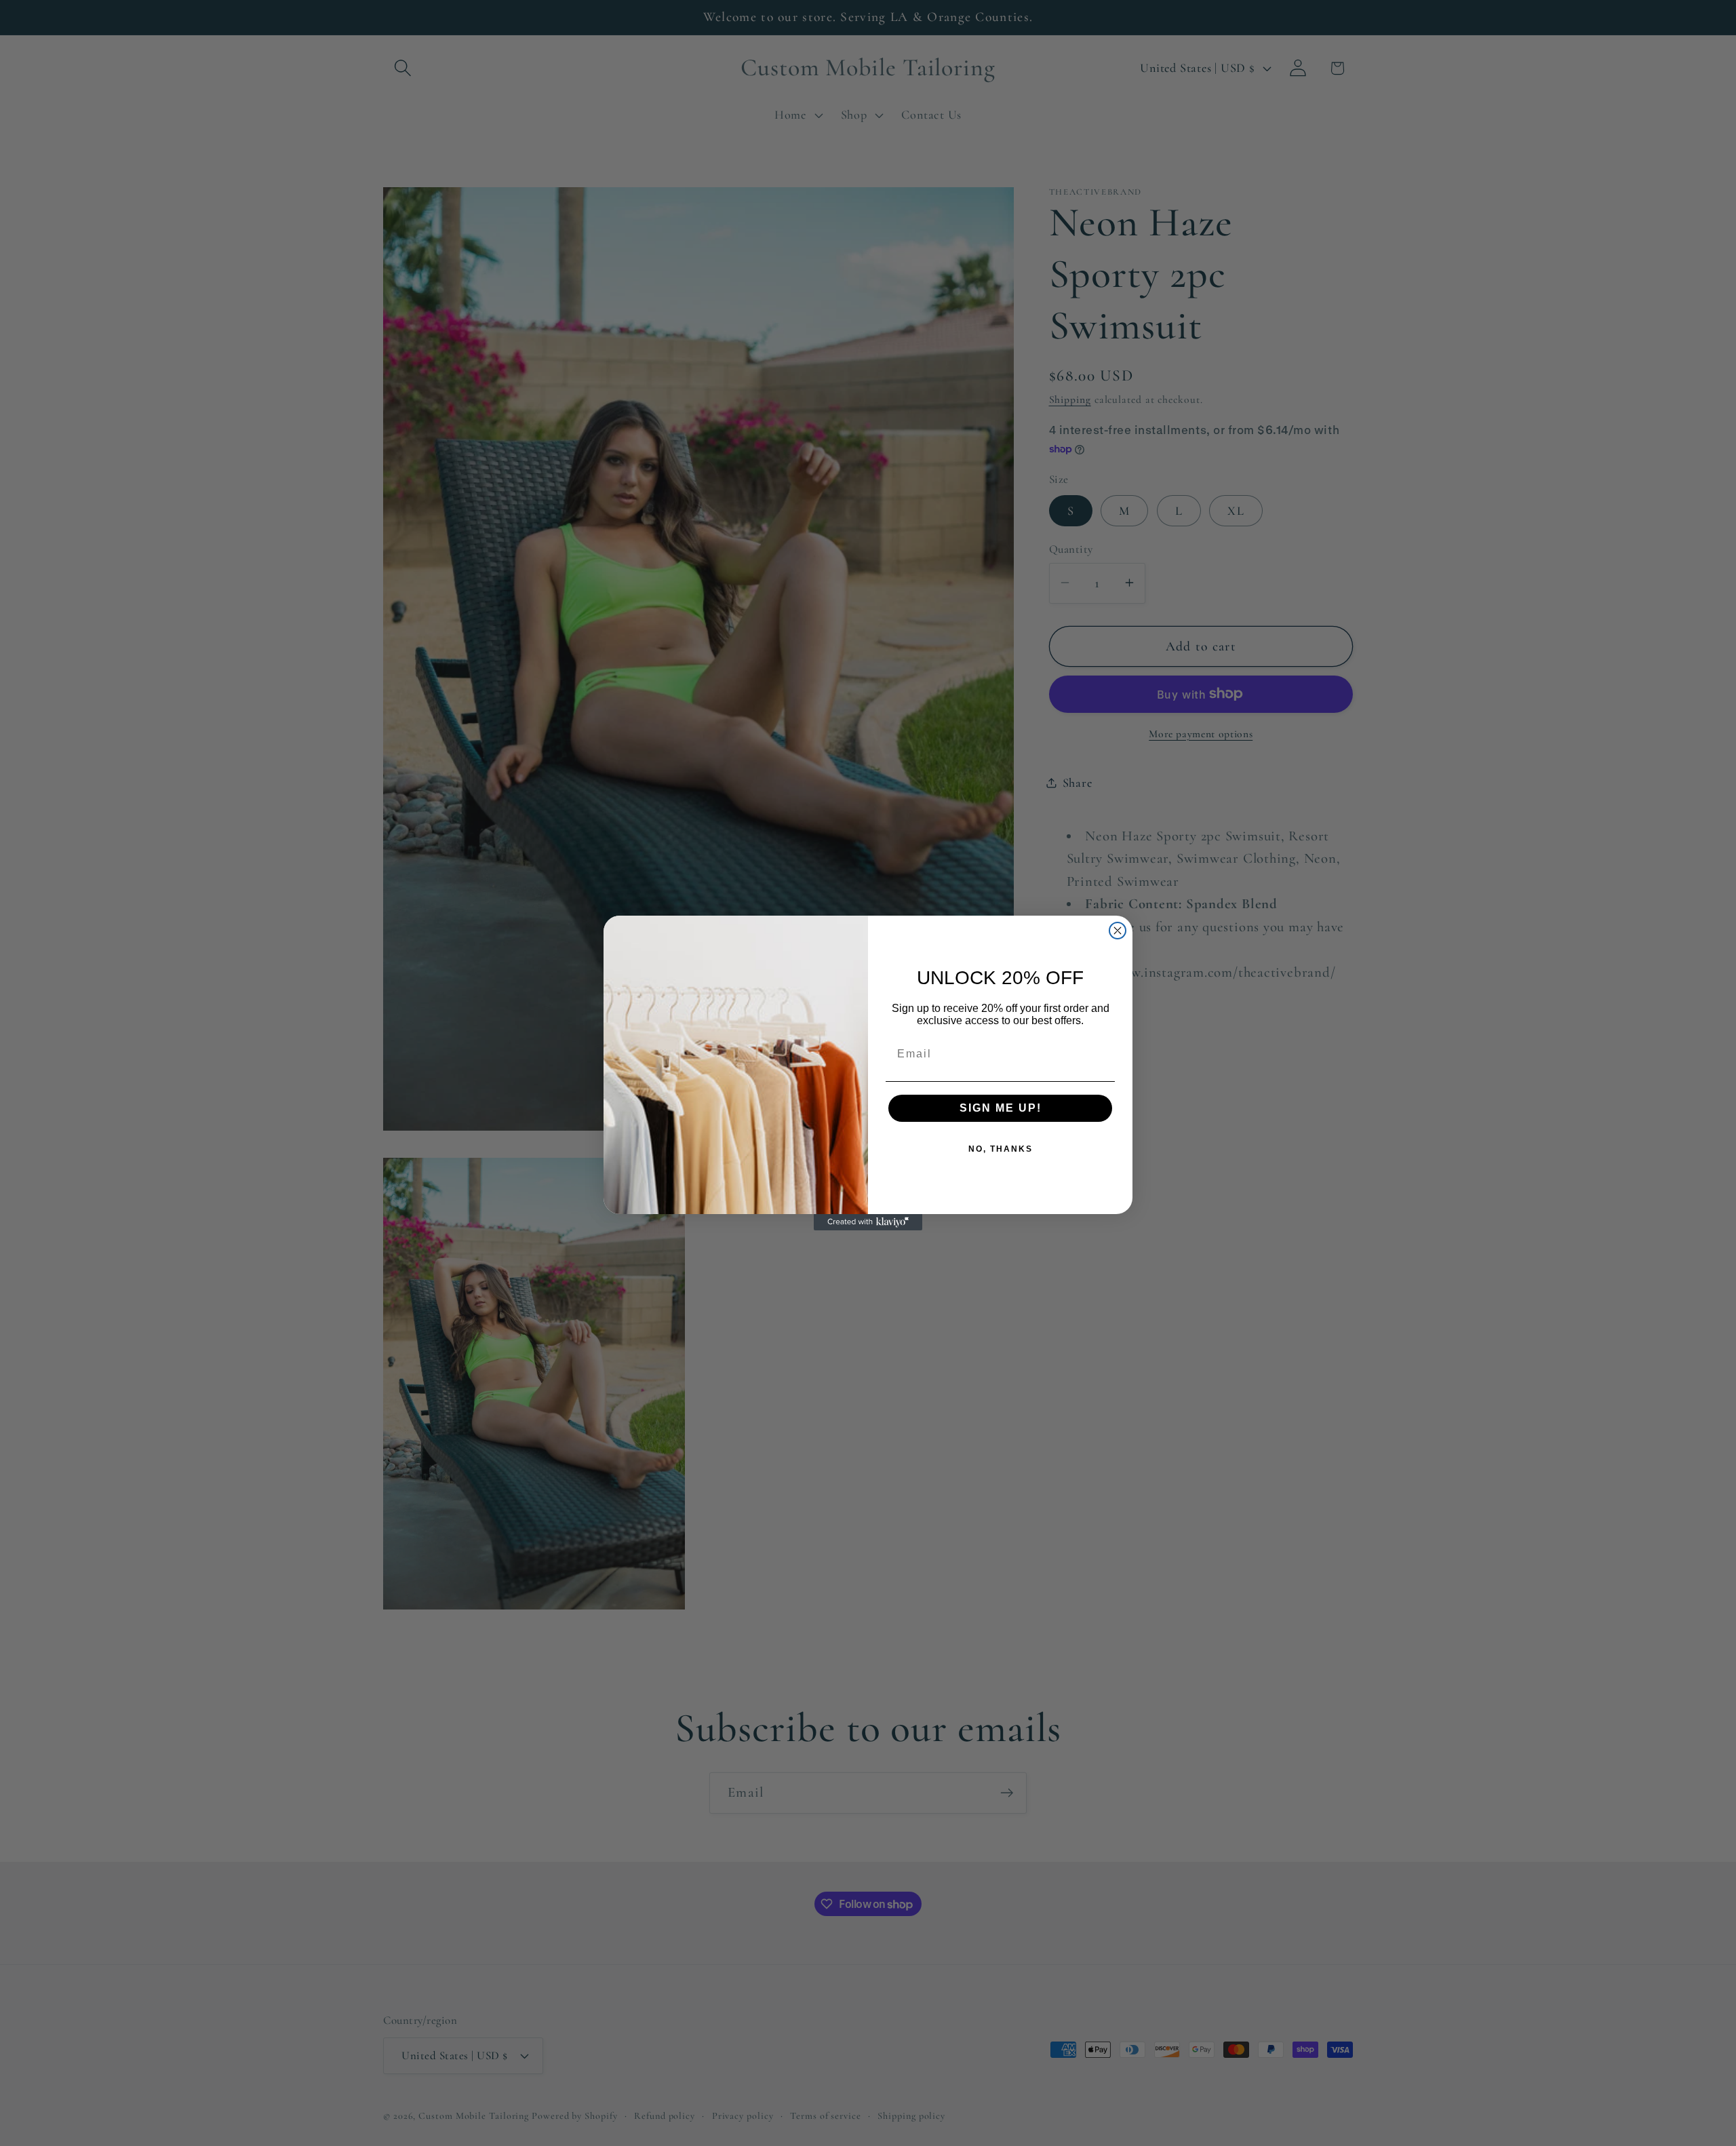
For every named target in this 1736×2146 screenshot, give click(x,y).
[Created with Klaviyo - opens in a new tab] (868, 1222)
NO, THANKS (1001, 1149)
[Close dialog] (1118, 931)
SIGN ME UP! (1001, 1108)
